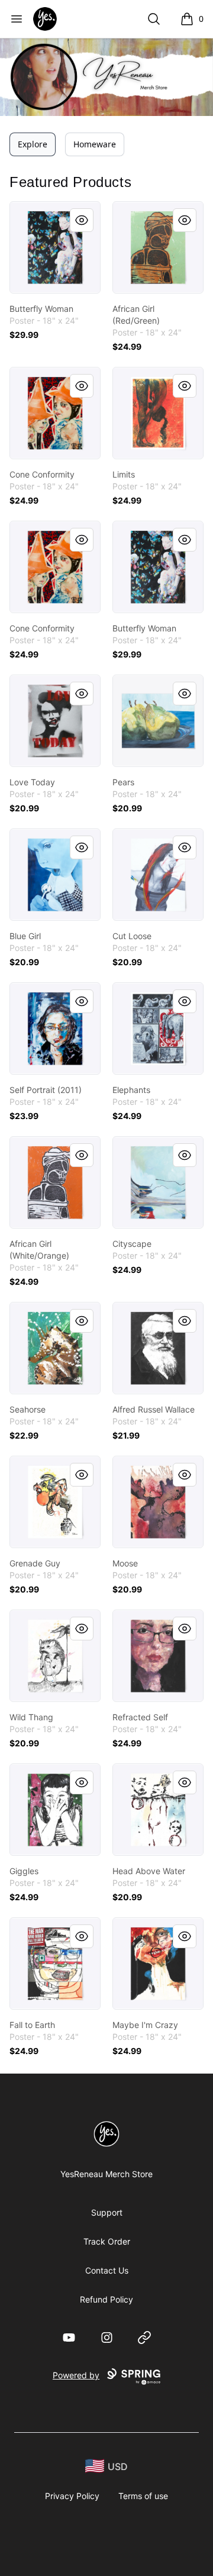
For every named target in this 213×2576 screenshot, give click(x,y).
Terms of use (143, 2496)
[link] (55, 247)
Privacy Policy (72, 2496)
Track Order (107, 2241)
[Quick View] (82, 220)
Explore (33, 144)
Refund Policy (106, 2299)
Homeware (95, 144)
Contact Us (107, 2270)
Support (107, 2212)
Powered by (76, 2375)
